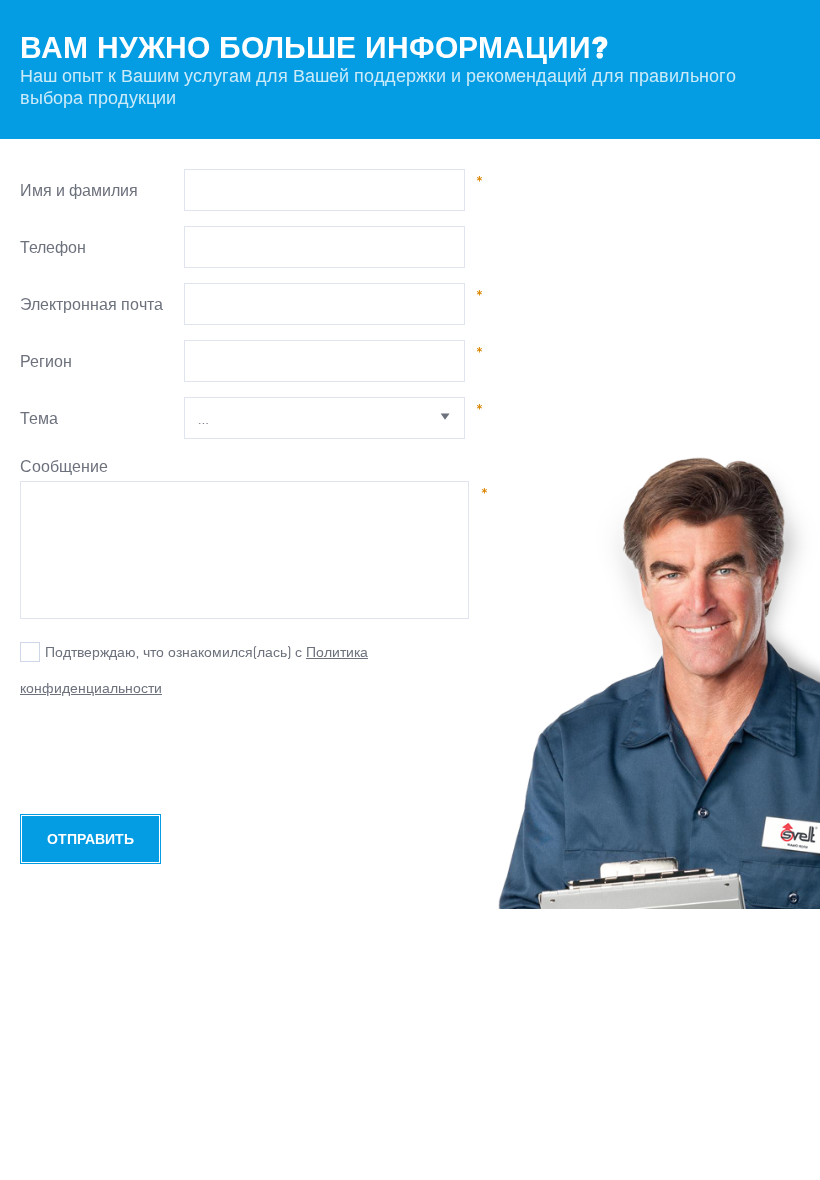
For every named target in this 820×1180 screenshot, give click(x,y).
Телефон (53, 247)
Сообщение (64, 466)
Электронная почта (91, 304)
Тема (39, 418)
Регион (46, 361)
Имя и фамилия (79, 190)
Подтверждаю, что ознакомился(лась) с (173, 652)
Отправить (90, 839)
